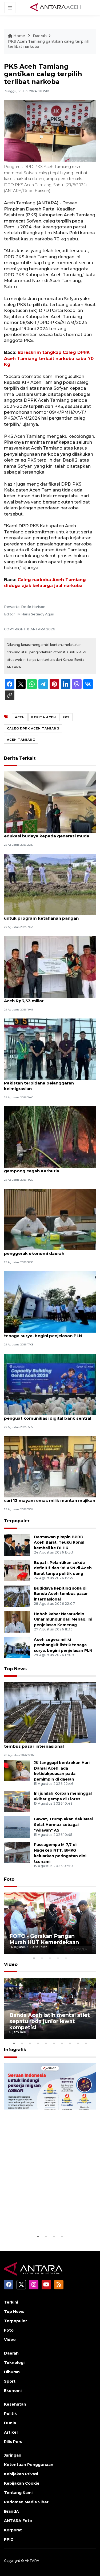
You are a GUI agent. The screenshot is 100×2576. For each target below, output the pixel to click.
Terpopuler (17, 1521)
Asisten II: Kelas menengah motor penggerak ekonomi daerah (40, 1251)
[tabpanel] (50, 1923)
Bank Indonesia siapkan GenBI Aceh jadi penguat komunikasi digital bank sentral (48, 1415)
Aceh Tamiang (21, 740)
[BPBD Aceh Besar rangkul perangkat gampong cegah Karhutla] (50, 1137)
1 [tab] (34, 1958)
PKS (66, 717)
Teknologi (14, 2363)
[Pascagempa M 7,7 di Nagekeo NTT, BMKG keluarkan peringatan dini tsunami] (17, 1853)
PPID (9, 2539)
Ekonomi (13, 2391)
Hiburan (12, 2372)
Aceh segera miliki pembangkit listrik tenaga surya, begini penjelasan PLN (44, 1333)
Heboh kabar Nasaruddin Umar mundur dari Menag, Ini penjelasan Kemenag (63, 1619)
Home (19, 36)
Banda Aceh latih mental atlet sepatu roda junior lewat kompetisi (50, 2021)
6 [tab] (54, 2043)
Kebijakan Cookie (22, 2483)
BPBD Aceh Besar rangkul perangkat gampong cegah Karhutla (43, 1168)
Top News (15, 1669)
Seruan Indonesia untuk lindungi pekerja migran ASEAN (41, 2214)
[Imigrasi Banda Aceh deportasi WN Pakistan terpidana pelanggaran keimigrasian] (50, 1049)
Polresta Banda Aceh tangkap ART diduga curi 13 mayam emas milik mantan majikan (50, 1498)
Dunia (10, 2423)
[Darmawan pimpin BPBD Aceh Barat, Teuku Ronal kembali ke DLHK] (17, 1545)
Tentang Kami (18, 2493)
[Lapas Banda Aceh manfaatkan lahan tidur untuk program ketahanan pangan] (50, 884)
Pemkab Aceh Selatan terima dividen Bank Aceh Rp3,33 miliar (50, 998)
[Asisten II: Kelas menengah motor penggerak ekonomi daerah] (50, 1219)
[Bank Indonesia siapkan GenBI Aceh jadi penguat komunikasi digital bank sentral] (50, 1384)
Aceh (20, 717)
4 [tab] (58, 1958)
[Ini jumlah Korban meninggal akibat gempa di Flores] (17, 1801)
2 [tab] (42, 1958)
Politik (10, 2414)
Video (11, 1964)
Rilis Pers (13, 2442)
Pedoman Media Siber (26, 2502)
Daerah (40, 36)
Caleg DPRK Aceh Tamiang (33, 728)
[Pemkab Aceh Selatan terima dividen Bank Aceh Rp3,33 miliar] (50, 967)
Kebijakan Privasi (21, 2474)
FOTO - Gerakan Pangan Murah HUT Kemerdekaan (44, 1939)
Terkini (11, 2302)
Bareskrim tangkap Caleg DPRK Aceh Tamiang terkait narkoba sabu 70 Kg (49, 358)
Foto (9, 1879)
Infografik (15, 2050)
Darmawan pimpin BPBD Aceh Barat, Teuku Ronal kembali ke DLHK (59, 1543)
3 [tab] (50, 1958)
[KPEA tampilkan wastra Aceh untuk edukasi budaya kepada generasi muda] (50, 802)
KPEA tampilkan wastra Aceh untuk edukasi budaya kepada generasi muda (47, 833)
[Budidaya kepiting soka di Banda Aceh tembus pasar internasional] (17, 1596)
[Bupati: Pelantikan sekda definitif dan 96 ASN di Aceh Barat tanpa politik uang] (17, 1570)
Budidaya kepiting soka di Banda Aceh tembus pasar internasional (61, 1594)
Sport (10, 2381)
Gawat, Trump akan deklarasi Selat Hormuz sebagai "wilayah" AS (63, 1825)
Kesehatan (15, 2404)
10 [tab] (86, 2043)
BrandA (11, 2511)
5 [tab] (66, 1958)
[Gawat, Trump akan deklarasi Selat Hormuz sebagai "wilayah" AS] (17, 1827)
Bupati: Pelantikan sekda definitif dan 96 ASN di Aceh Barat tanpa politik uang (63, 1568)
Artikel (11, 2432)
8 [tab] (70, 2043)
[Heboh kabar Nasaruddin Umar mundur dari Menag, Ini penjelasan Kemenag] (17, 1621)
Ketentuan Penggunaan (29, 2465)
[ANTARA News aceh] (55, 7)
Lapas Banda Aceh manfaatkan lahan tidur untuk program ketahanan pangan (50, 915)
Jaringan (13, 2455)
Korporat (13, 2530)
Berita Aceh (44, 717)
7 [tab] (62, 2043)
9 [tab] (78, 2043)
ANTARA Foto (18, 2521)
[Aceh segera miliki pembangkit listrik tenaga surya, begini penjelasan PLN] (50, 1301)
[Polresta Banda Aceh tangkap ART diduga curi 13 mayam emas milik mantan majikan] (50, 1466)
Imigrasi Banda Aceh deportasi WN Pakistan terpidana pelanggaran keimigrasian (42, 1083)
